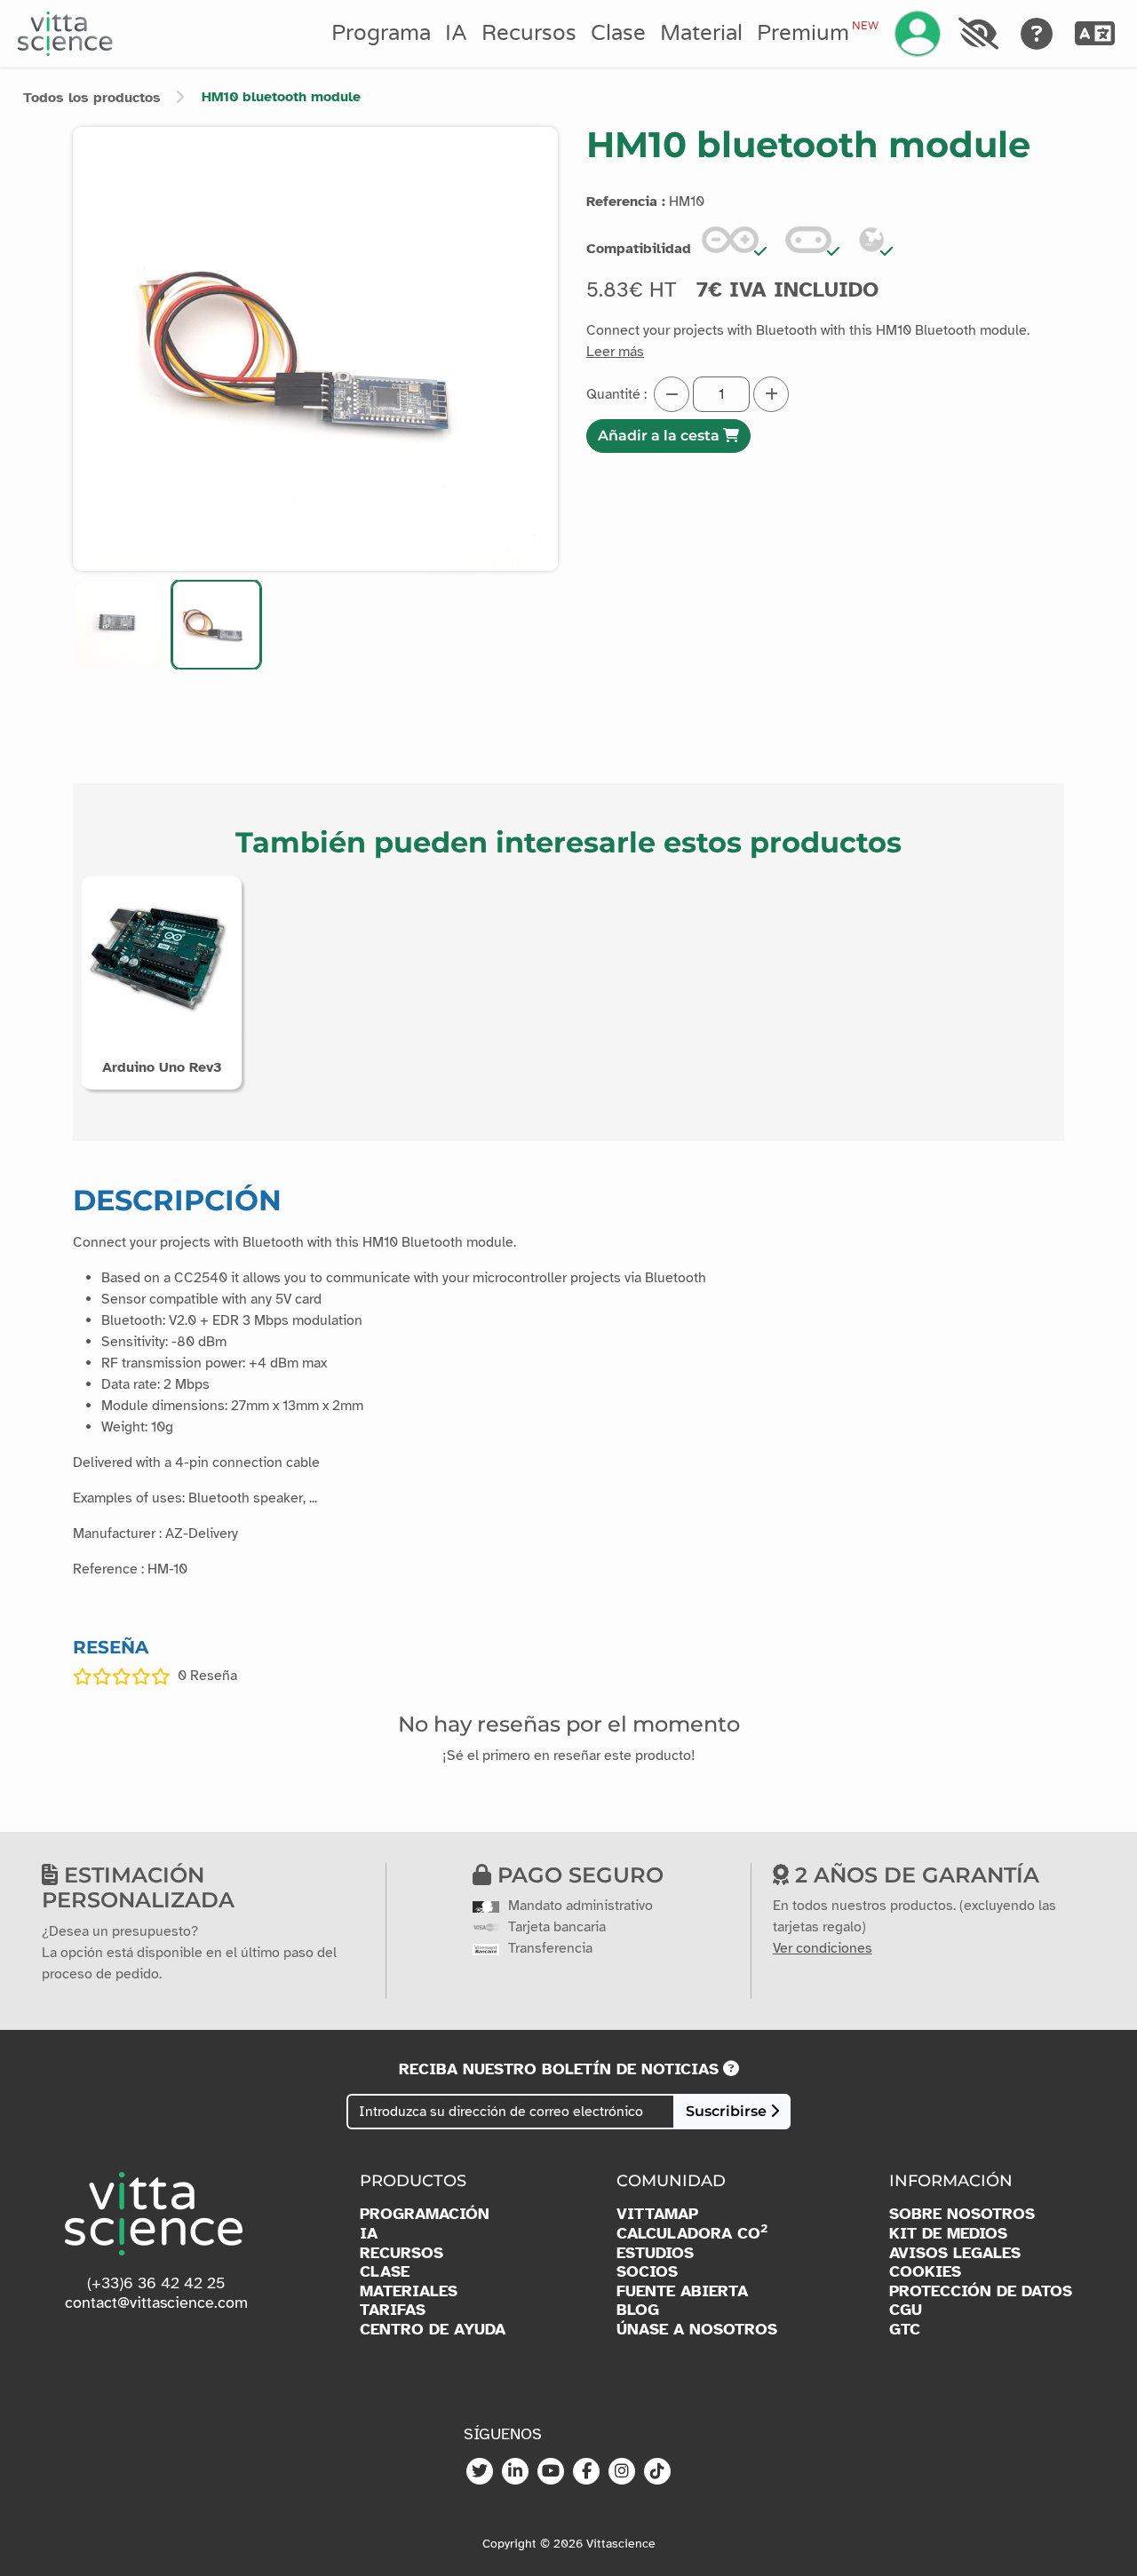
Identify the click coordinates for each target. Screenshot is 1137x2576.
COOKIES (925, 2272)
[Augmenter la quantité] (771, 394)
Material (701, 33)
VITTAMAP (657, 2214)
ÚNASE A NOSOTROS (697, 2330)
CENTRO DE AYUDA (433, 2330)
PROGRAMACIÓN (425, 2214)
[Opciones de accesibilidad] (978, 34)
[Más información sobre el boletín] (731, 2069)
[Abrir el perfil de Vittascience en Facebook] (586, 2472)
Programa (381, 33)
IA (456, 33)
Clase (618, 33)
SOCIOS (647, 2272)
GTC (905, 2330)
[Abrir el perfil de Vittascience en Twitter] (480, 2472)
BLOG (638, 2310)
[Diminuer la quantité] (672, 394)
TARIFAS (393, 2310)
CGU (906, 2310)
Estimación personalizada (138, 1888)
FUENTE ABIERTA (682, 2291)
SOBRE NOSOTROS (962, 2214)
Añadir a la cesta (660, 436)
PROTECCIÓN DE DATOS (981, 2291)
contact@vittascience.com (156, 2303)
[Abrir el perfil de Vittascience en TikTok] (657, 2472)
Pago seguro (577, 1875)
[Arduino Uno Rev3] (162, 955)
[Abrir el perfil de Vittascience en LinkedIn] (515, 2472)
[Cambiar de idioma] (1095, 34)
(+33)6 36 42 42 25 (156, 2283)
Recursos (529, 33)
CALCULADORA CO (692, 2234)
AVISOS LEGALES (955, 2253)
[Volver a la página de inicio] (65, 34)
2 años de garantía (914, 1875)
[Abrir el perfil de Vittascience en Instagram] (622, 2472)
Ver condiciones (823, 1948)
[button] (118, 625)
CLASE (385, 2272)
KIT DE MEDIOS (948, 2234)
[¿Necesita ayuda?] (1037, 34)
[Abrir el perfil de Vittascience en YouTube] (551, 2472)
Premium (817, 33)
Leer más (615, 352)
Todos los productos (92, 98)
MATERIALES (409, 2291)
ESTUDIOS (655, 2253)
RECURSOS (402, 2253)
